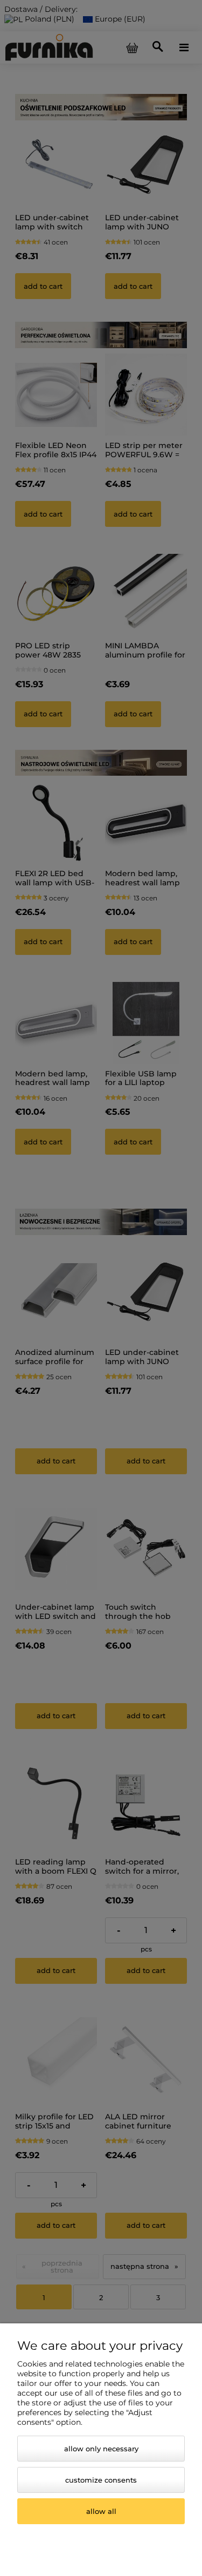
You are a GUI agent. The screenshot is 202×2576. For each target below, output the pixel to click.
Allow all (101, 2511)
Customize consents (101, 2480)
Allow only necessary (101, 2449)
